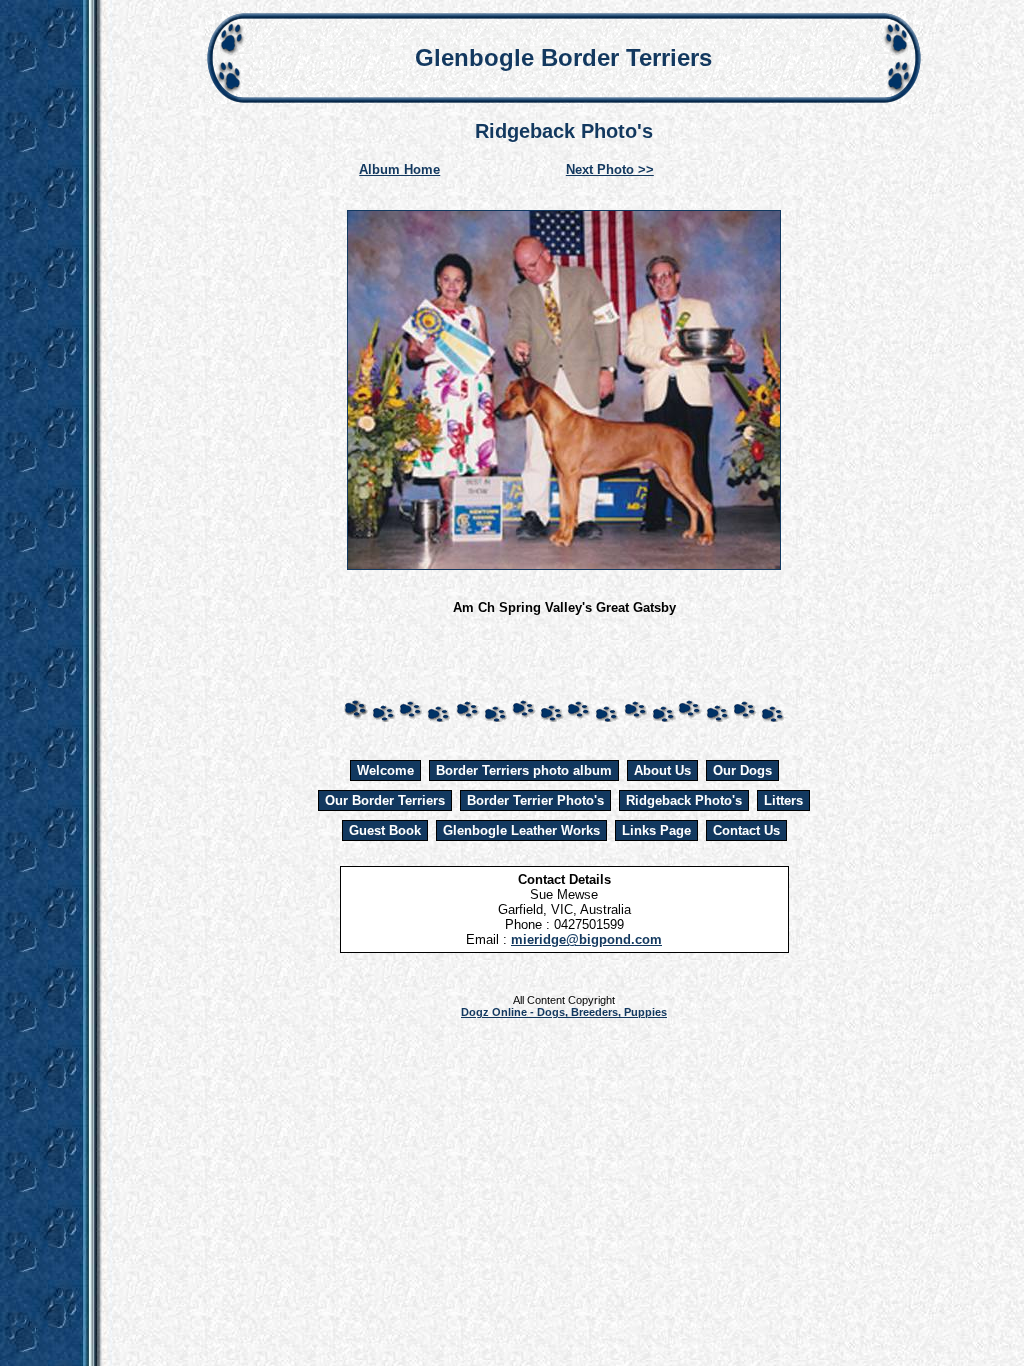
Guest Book (385, 830)
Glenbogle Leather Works (521, 830)
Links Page (656, 830)
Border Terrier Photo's (535, 800)
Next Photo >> (610, 169)
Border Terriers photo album (524, 770)
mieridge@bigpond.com (586, 939)
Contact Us (746, 830)
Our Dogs (742, 770)
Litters (783, 800)
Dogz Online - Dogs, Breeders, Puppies (564, 1012)
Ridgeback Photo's (684, 800)
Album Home (399, 169)
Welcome (385, 770)
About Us (662, 770)
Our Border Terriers (385, 800)
